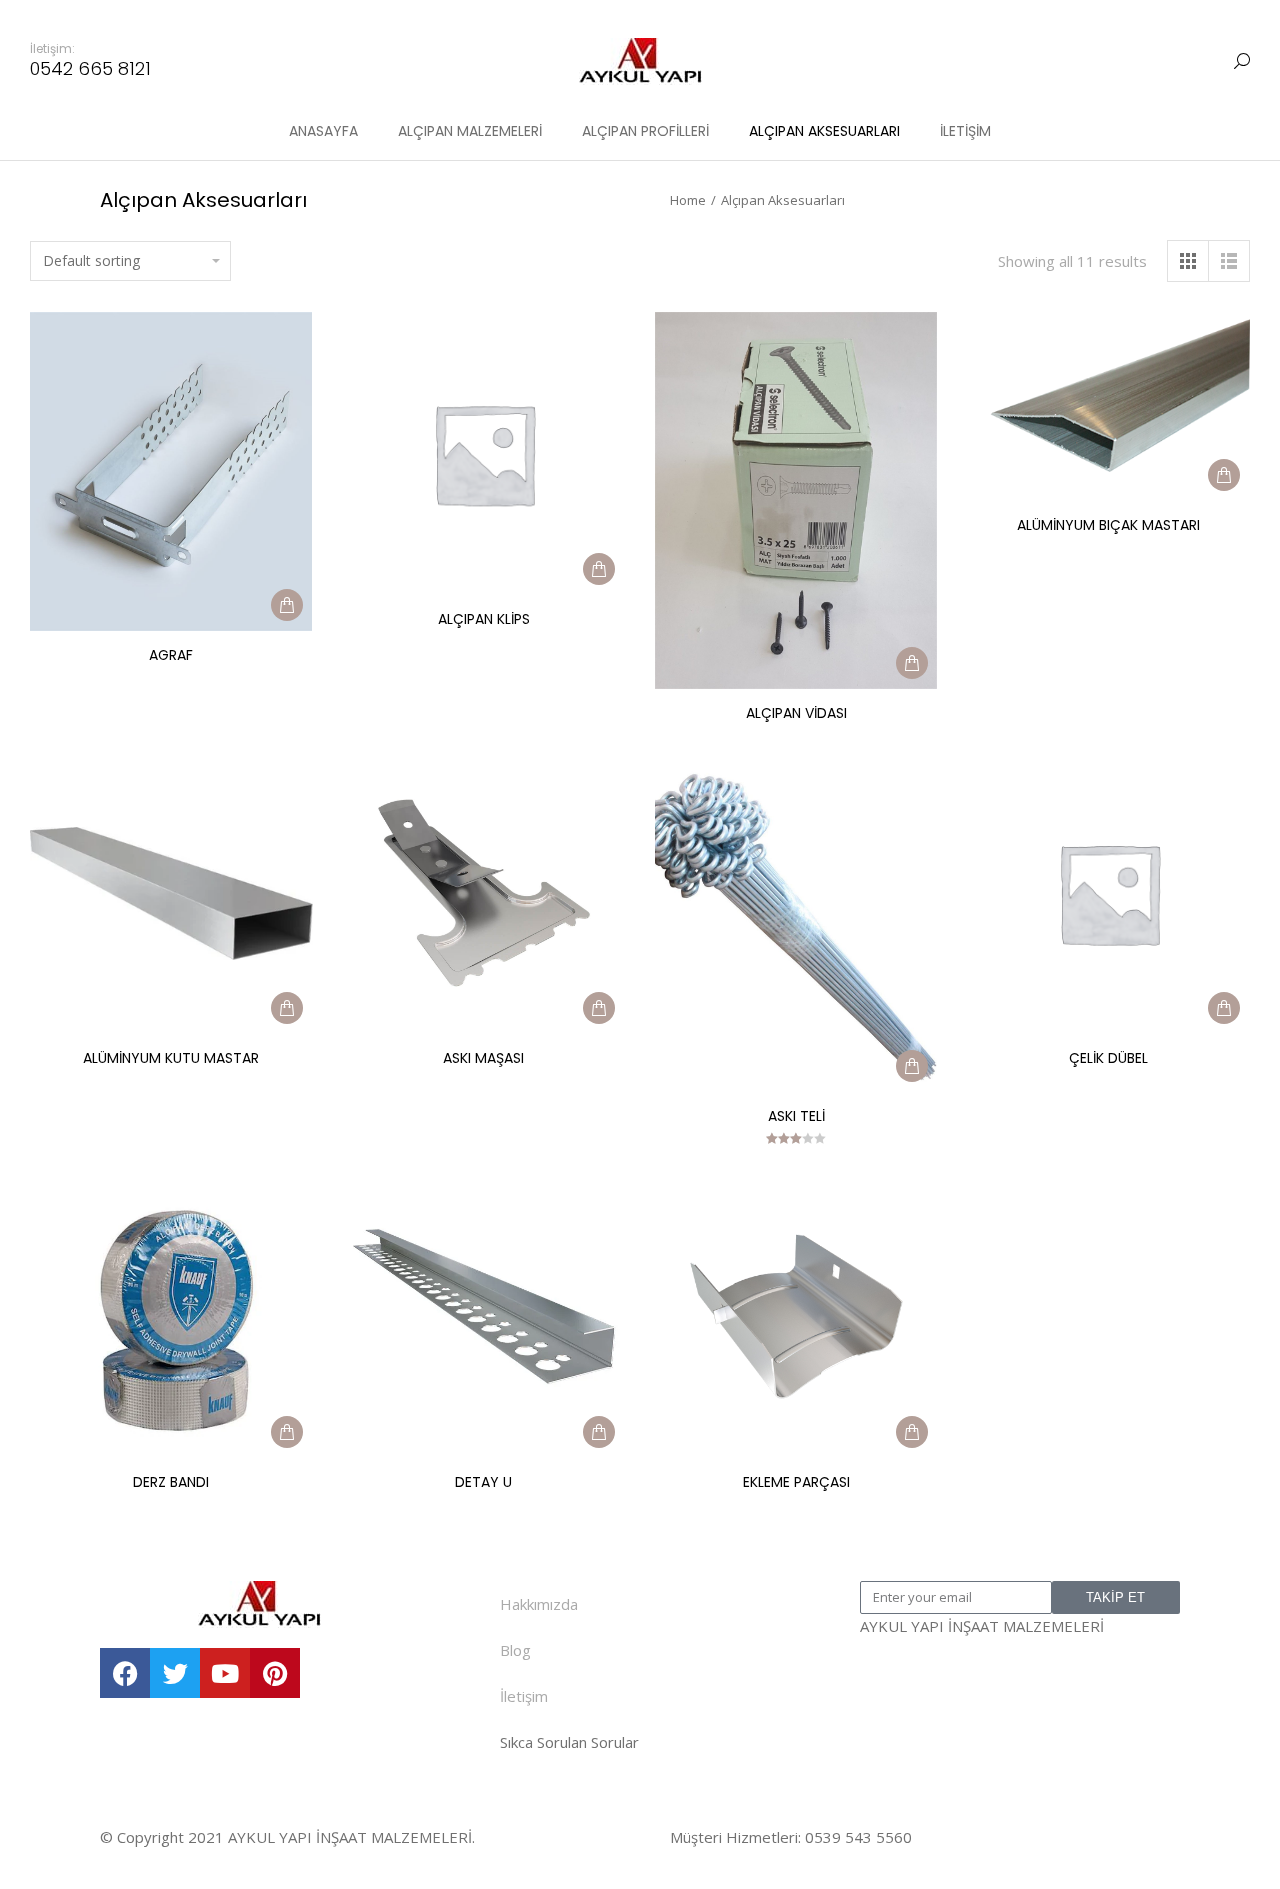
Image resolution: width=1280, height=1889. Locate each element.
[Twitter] (175, 1673)
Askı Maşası (483, 1058)
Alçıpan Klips (484, 619)
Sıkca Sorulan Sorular (569, 1742)
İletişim (524, 1696)
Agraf (171, 655)
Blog (515, 1650)
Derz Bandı (171, 1482)
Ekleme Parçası (796, 1482)
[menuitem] (323, 131)
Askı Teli (796, 1116)
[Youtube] (225, 1673)
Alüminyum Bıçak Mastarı (1108, 525)
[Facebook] (125, 1673)
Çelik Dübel (1108, 1058)
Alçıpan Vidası (796, 713)
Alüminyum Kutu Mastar (171, 1058)
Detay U (483, 1482)
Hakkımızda (539, 1604)
